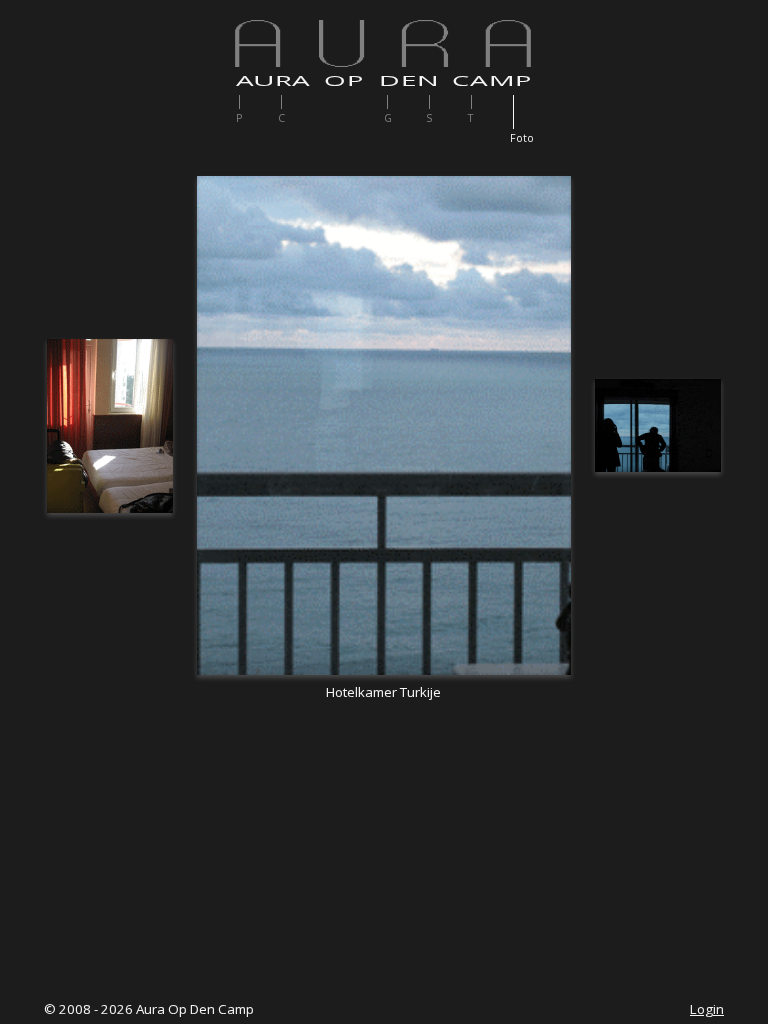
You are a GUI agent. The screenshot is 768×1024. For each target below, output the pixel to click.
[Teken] (490, 102)
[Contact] (300, 102)
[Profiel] (258, 102)
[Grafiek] (406, 102)
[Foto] (532, 112)
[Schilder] (448, 102)
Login (707, 1009)
